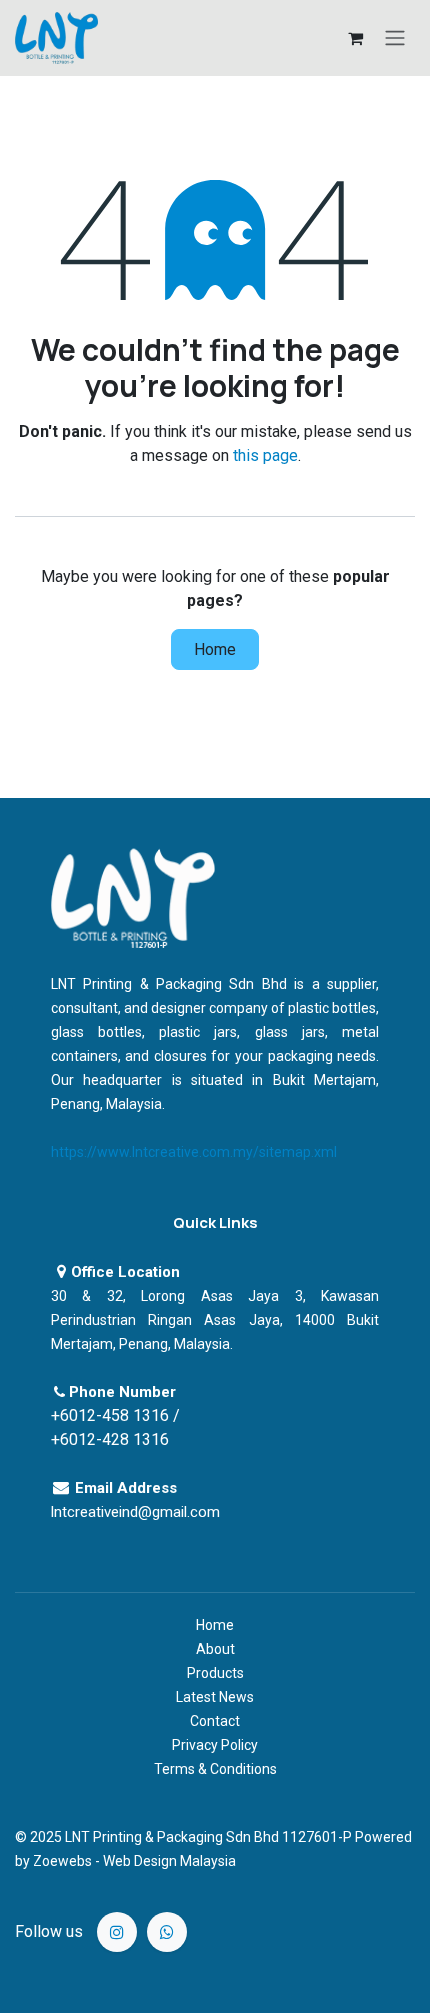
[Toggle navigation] (395, 38)
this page (265, 455)
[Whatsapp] (167, 1932)
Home (215, 649)
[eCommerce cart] (355, 38)
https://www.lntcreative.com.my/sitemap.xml (194, 1152)
